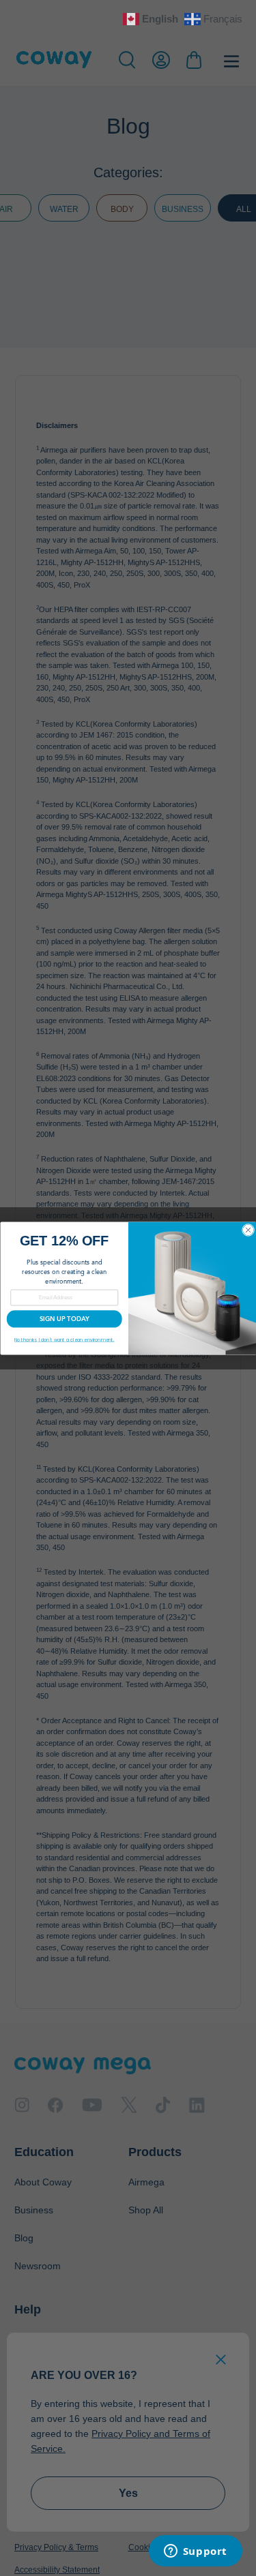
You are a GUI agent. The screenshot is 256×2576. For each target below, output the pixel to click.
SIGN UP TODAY (64, 1319)
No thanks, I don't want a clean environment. (64, 1340)
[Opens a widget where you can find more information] (195, 2552)
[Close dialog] (248, 1230)
